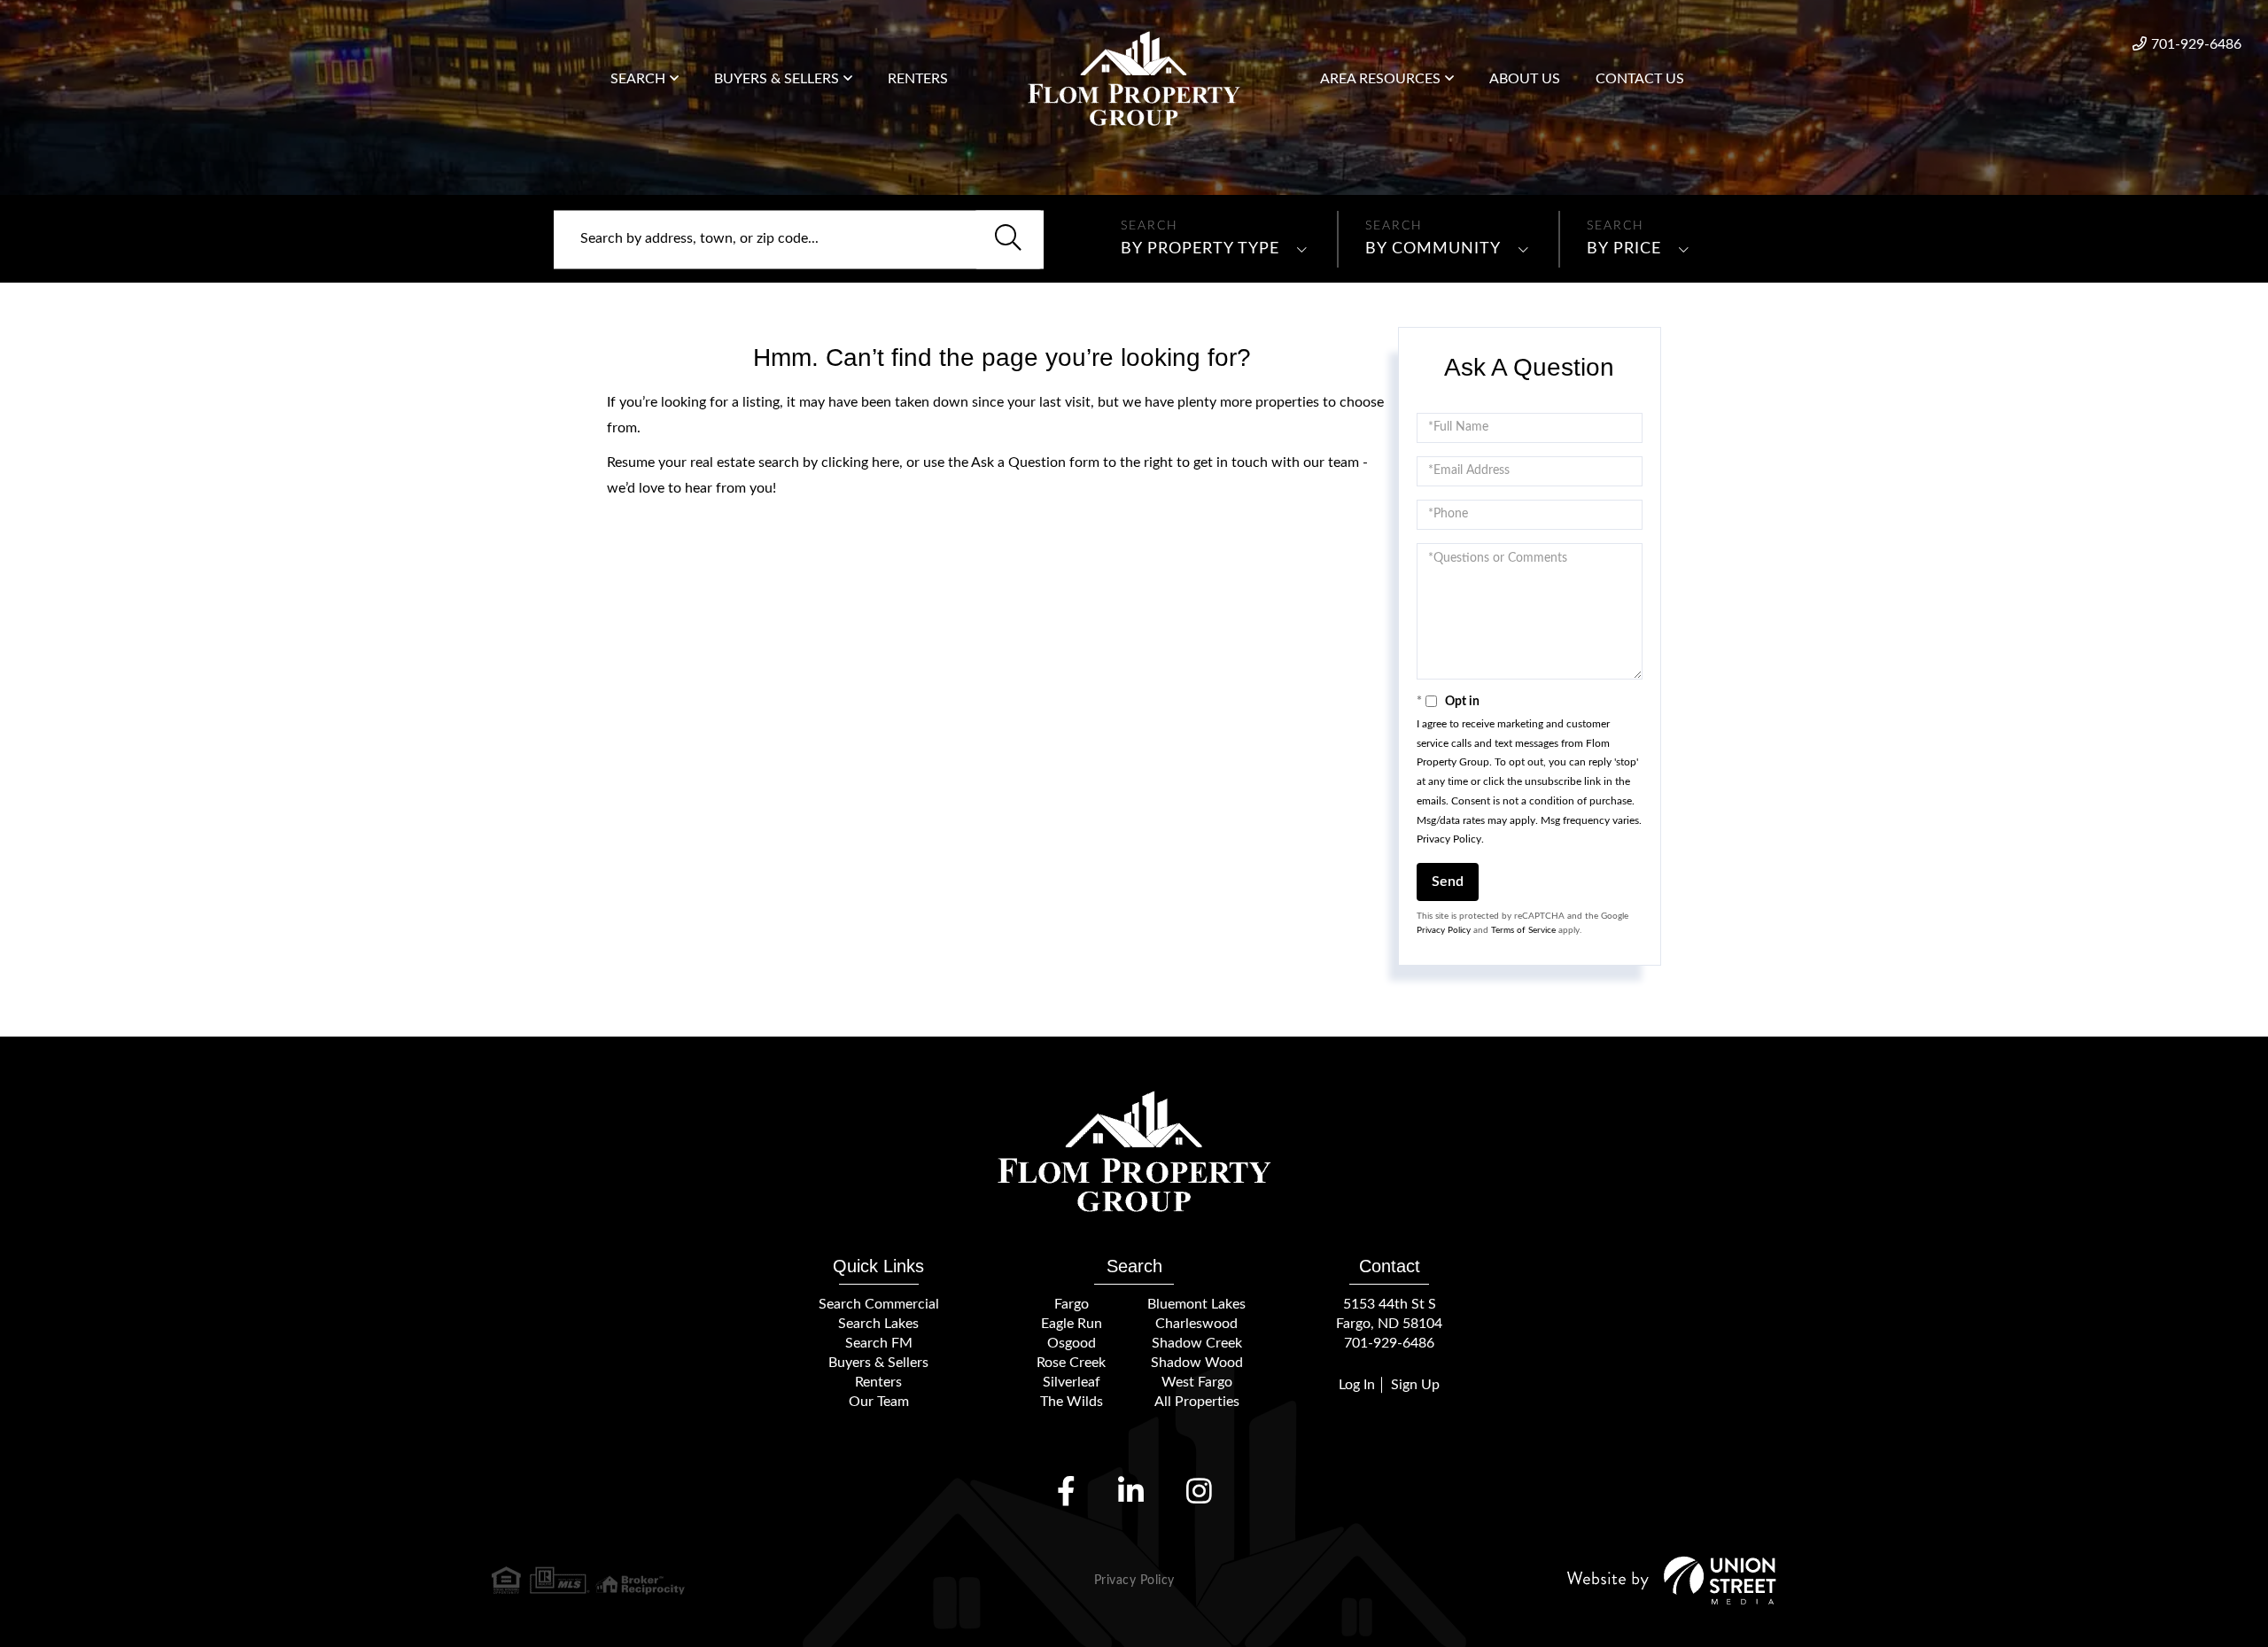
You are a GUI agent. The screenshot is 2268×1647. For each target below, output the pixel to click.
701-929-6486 (2196, 44)
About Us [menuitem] (1525, 79)
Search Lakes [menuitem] (878, 1324)
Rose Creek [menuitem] (1071, 1363)
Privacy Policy (1449, 839)
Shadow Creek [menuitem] (1197, 1343)
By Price (1624, 249)
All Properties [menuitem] (1197, 1402)
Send (1448, 882)
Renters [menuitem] (918, 79)
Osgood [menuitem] (1072, 1343)
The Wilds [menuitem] (1072, 1402)
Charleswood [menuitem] (1196, 1324)
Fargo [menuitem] (1072, 1304)
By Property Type (1200, 249)
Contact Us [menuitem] (1640, 79)
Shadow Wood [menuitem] (1197, 1363)
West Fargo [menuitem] (1197, 1382)
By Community (1433, 249)
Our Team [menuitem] (879, 1402)
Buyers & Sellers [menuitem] (777, 79)
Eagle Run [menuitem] (1072, 1324)
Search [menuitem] (638, 79)
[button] (1008, 239)
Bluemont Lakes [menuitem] (1196, 1304)
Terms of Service (1523, 930)
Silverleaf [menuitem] (1072, 1382)
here (885, 462)
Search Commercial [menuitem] (879, 1304)
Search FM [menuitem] (879, 1343)
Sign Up (1415, 1385)
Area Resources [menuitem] (1380, 79)
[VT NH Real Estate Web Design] (1672, 1580)
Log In (1357, 1385)
